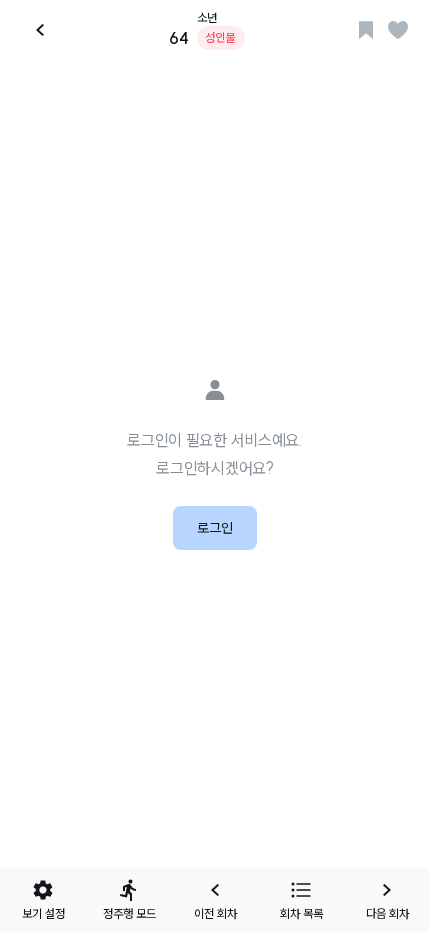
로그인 (215, 528)
